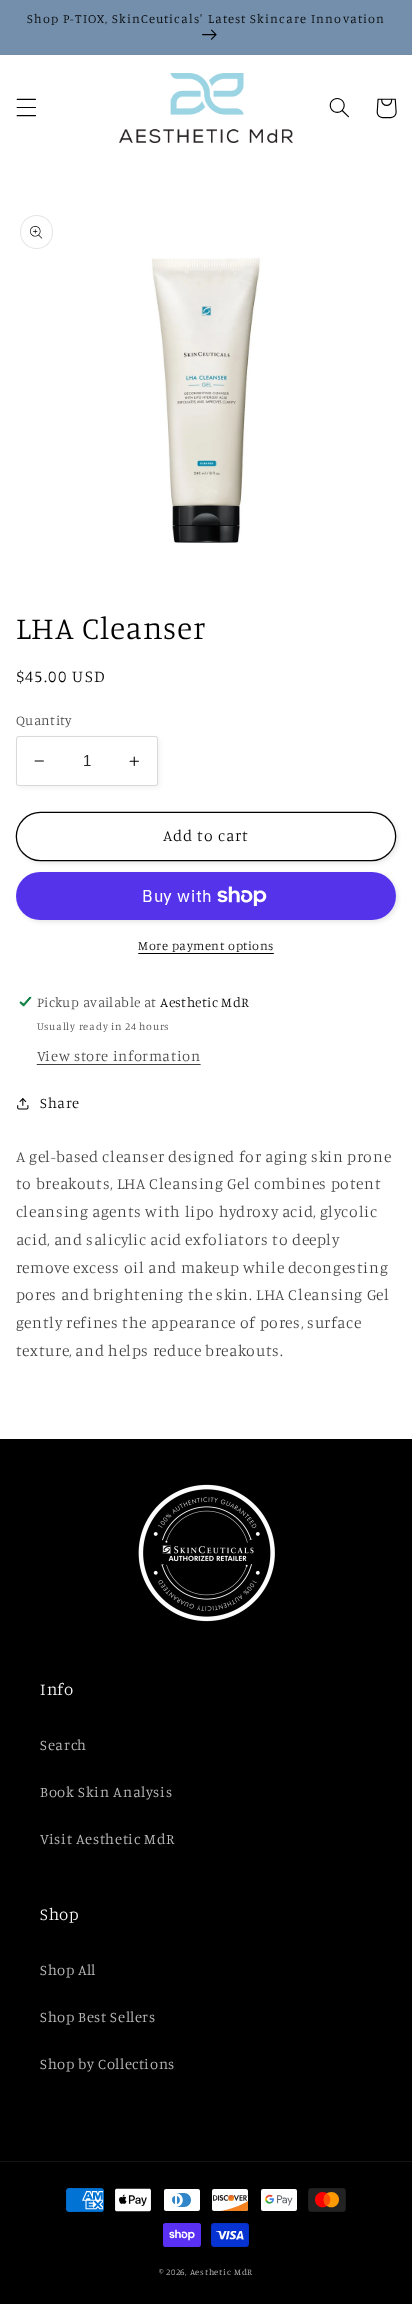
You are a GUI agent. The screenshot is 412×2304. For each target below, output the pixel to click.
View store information (119, 1055)
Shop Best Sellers (98, 2016)
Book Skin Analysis (106, 1791)
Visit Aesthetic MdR (107, 1838)
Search (63, 1744)
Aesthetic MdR (222, 2271)
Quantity (43, 720)
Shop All (68, 1969)
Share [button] (60, 1102)
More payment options (206, 945)
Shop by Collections (107, 2063)
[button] (26, 108)
